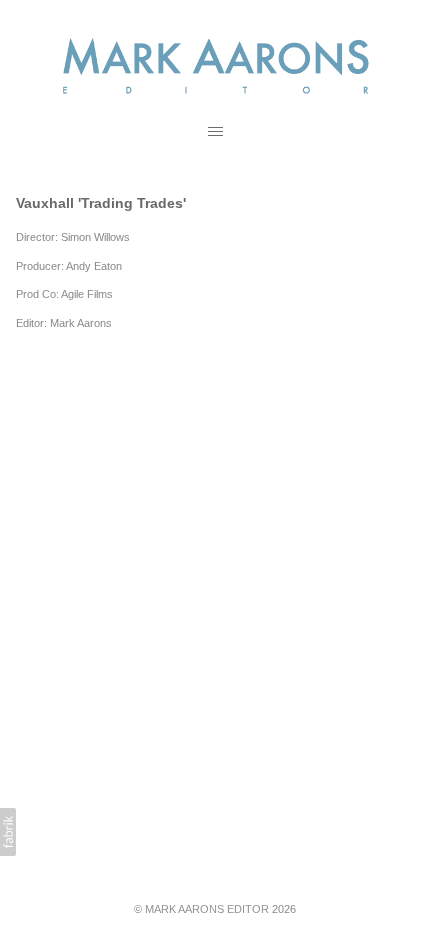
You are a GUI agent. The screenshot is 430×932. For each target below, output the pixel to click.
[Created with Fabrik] (8, 832)
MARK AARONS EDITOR (207, 909)
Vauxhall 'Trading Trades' (101, 203)
